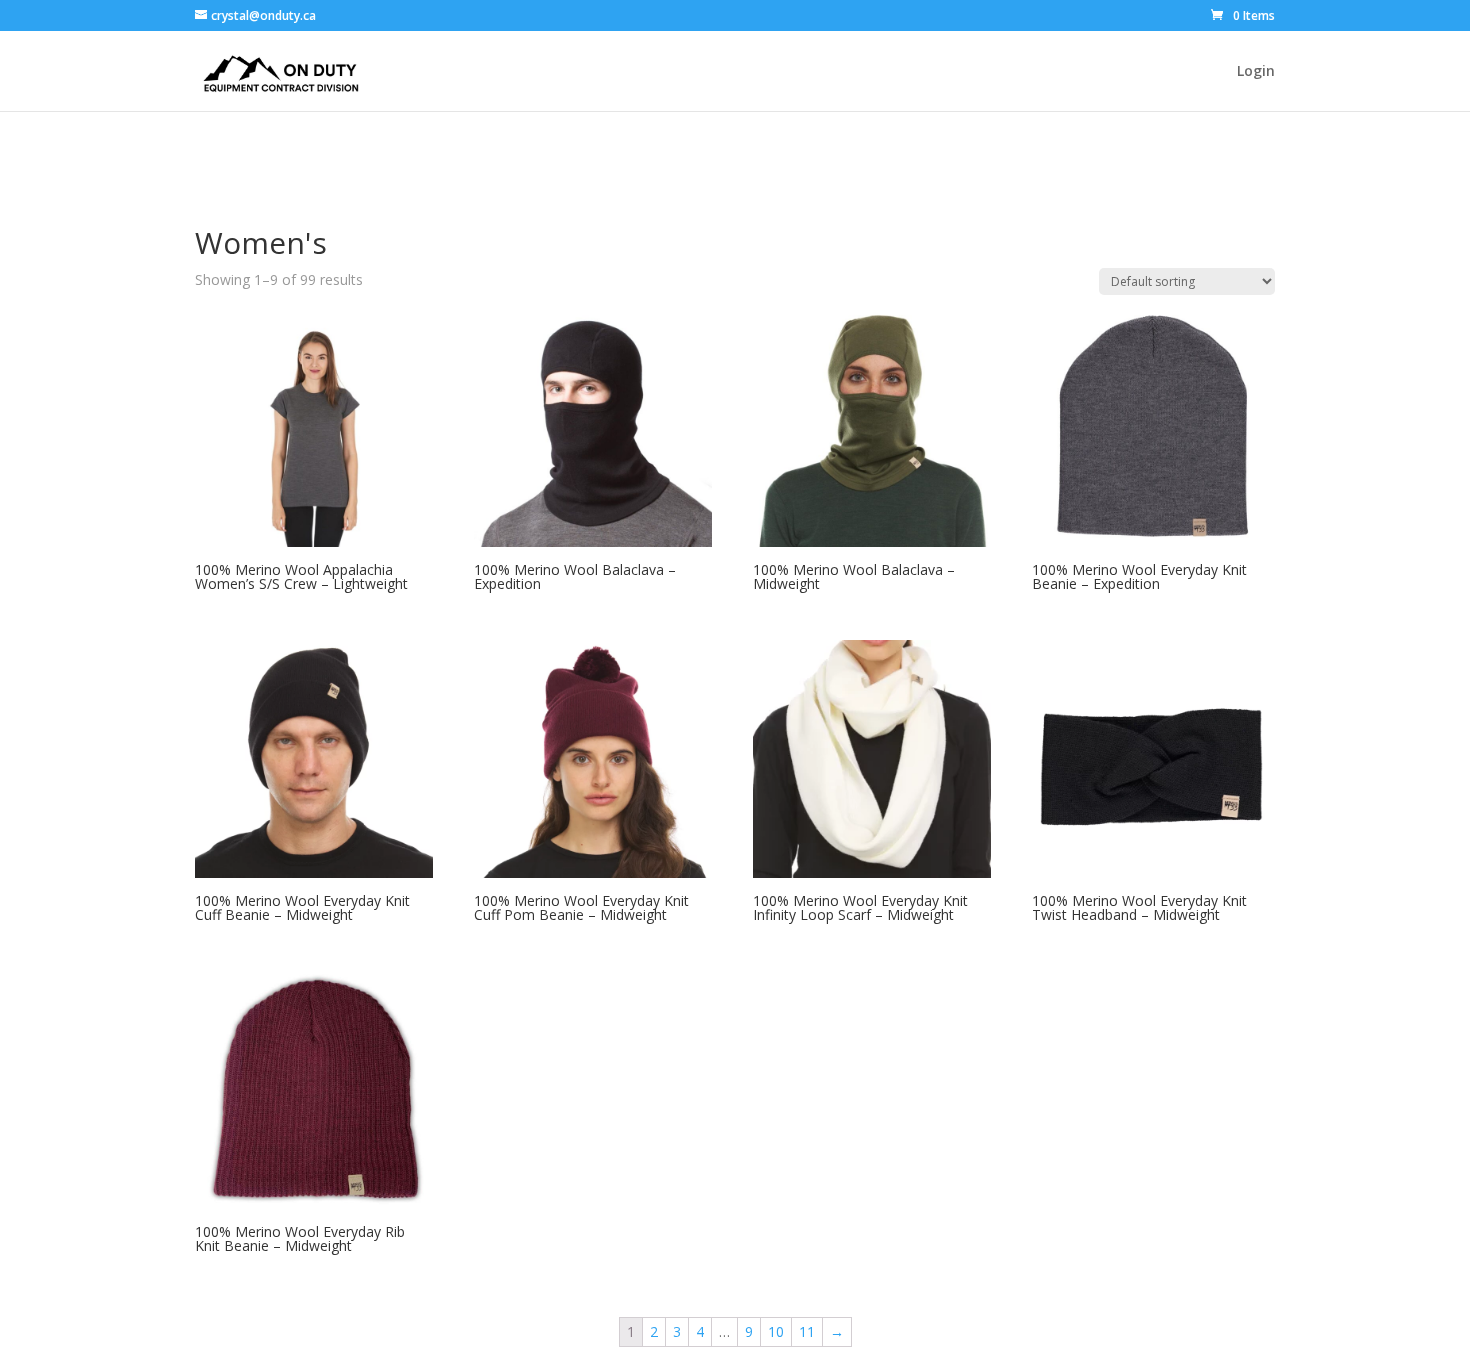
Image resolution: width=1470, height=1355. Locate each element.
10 (776, 1331)
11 (807, 1331)
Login (1256, 72)
